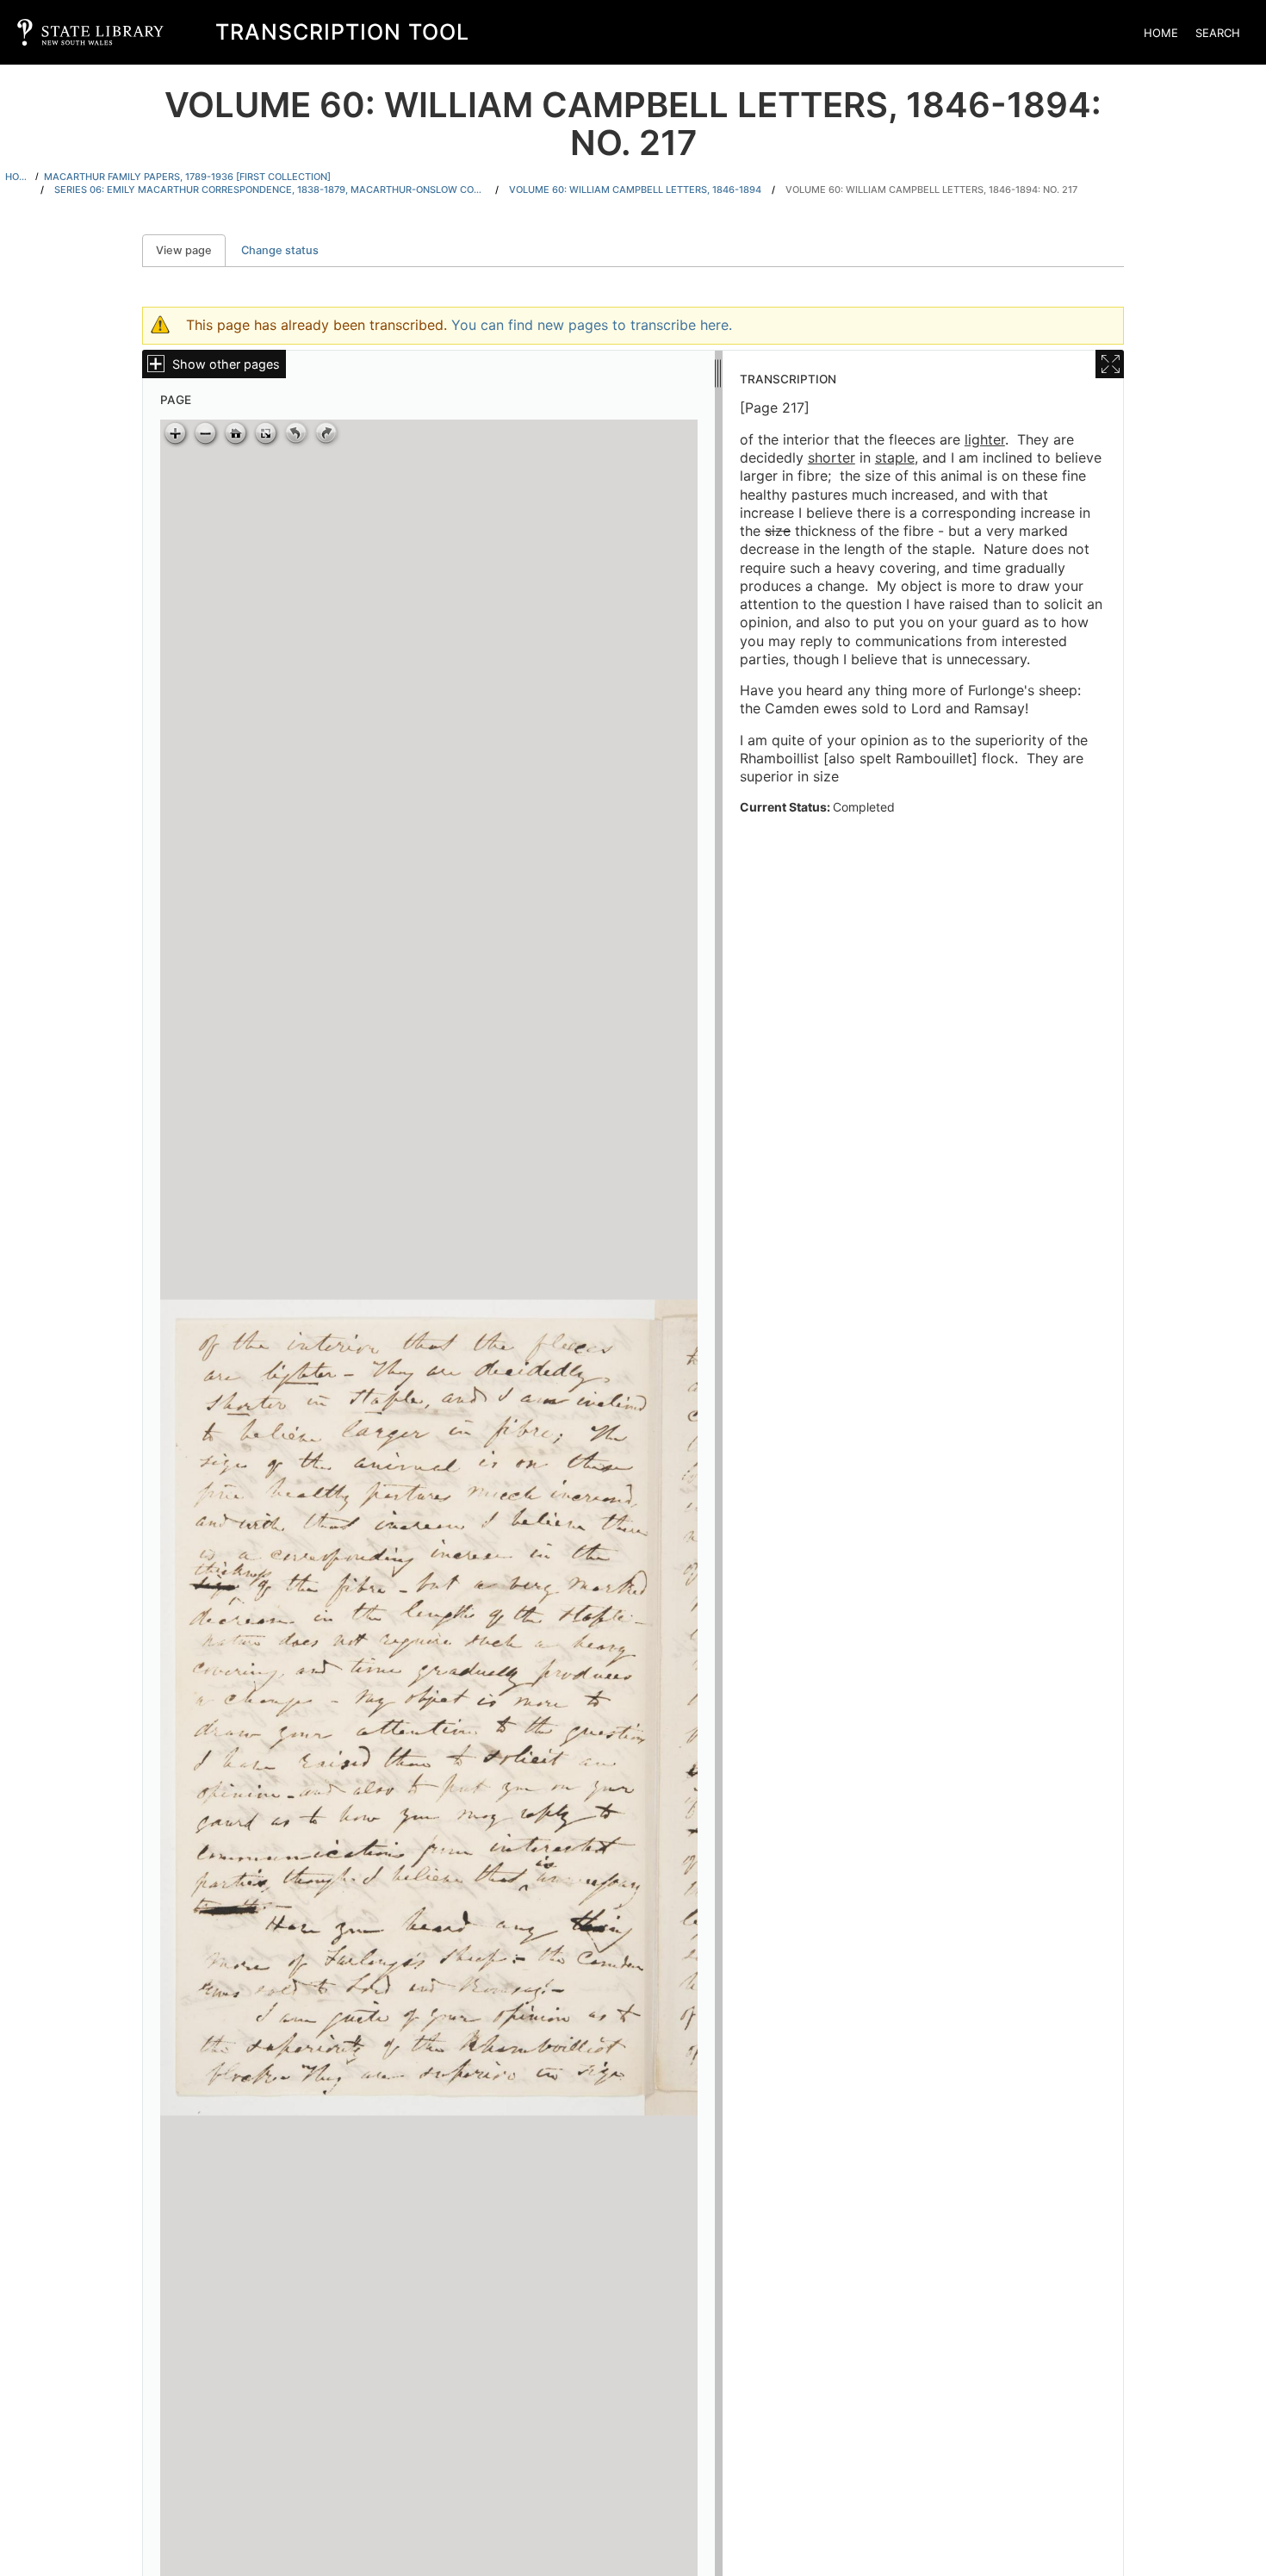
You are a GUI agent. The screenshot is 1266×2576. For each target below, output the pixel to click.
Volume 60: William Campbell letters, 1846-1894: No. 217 (931, 190)
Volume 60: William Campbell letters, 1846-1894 (635, 190)
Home (1161, 33)
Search (1218, 33)
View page (191, 250)
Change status (280, 250)
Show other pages (226, 364)
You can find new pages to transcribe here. (592, 325)
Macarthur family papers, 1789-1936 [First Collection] (187, 177)
